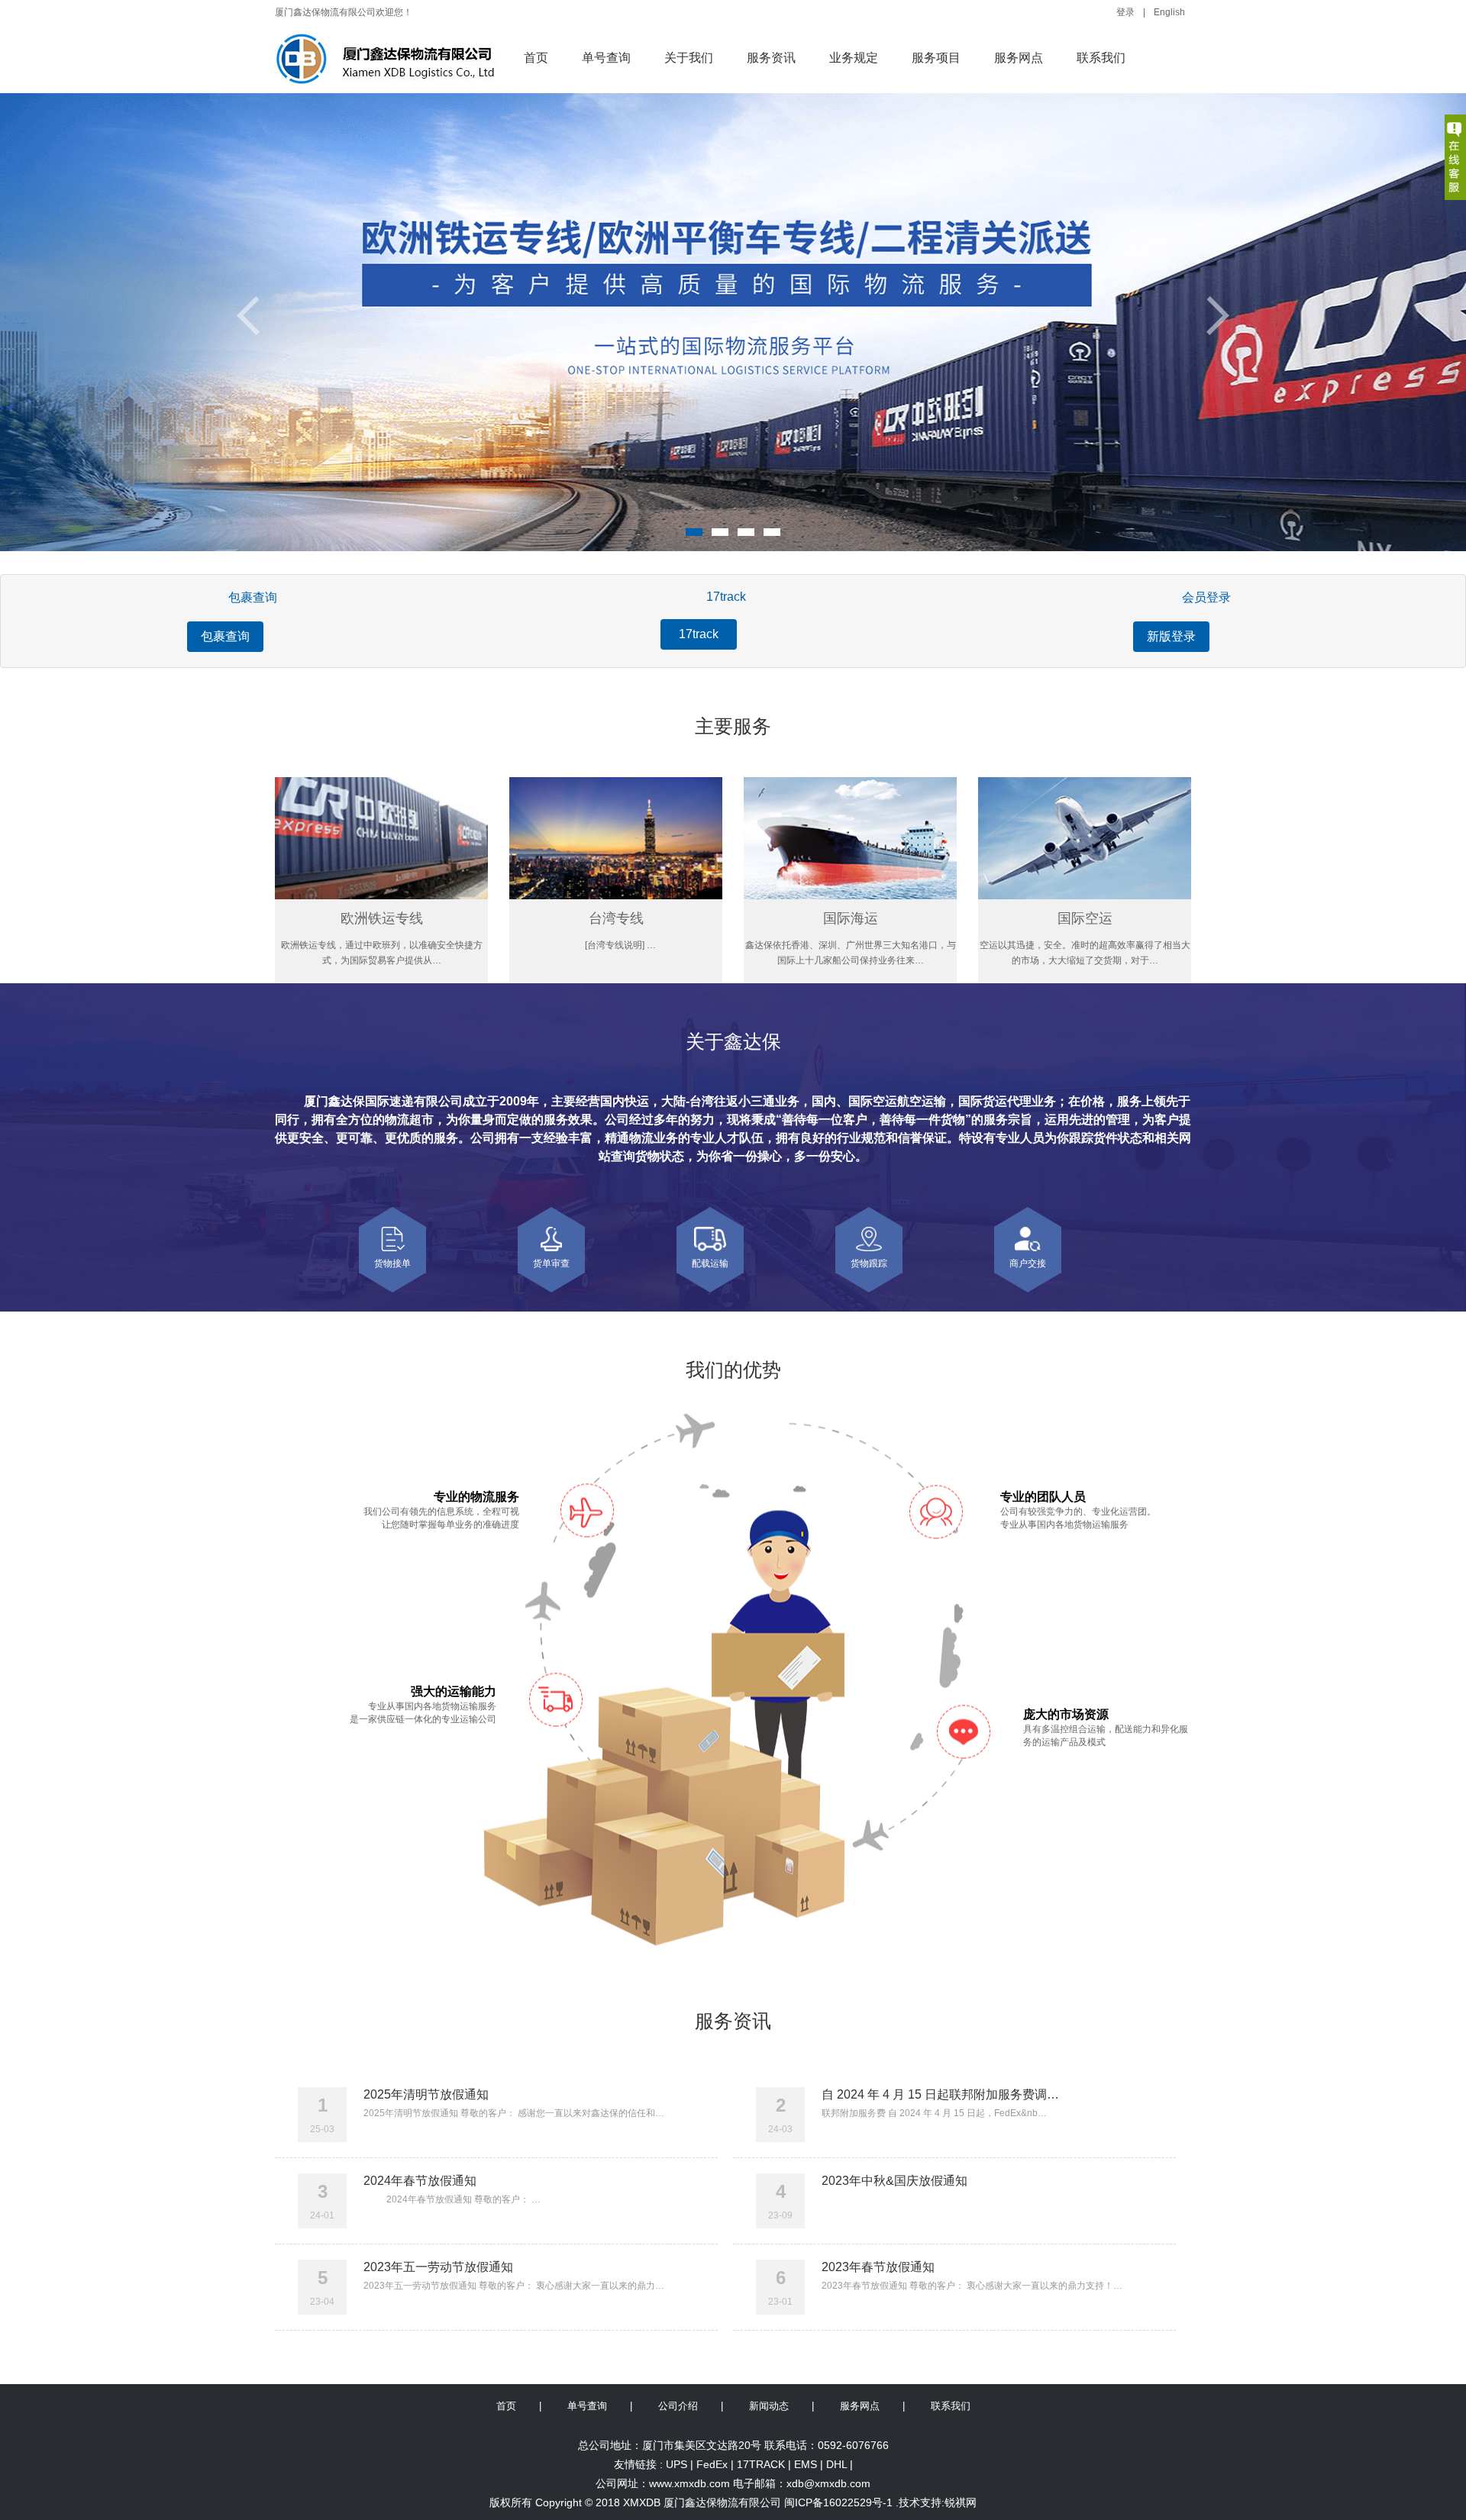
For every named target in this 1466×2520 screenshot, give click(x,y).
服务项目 (936, 58)
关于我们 (689, 58)
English (1169, 12)
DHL (836, 2464)
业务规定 (854, 58)
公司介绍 (678, 2406)
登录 (1125, 12)
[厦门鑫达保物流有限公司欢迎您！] (392, 60)
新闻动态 (769, 2406)
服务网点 (1019, 58)
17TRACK (761, 2464)
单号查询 (606, 58)
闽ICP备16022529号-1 (838, 2502)
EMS (806, 2464)
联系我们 (1101, 58)
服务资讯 (771, 58)
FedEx (712, 2464)
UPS (676, 2464)
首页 (536, 58)
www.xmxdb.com (689, 2483)
